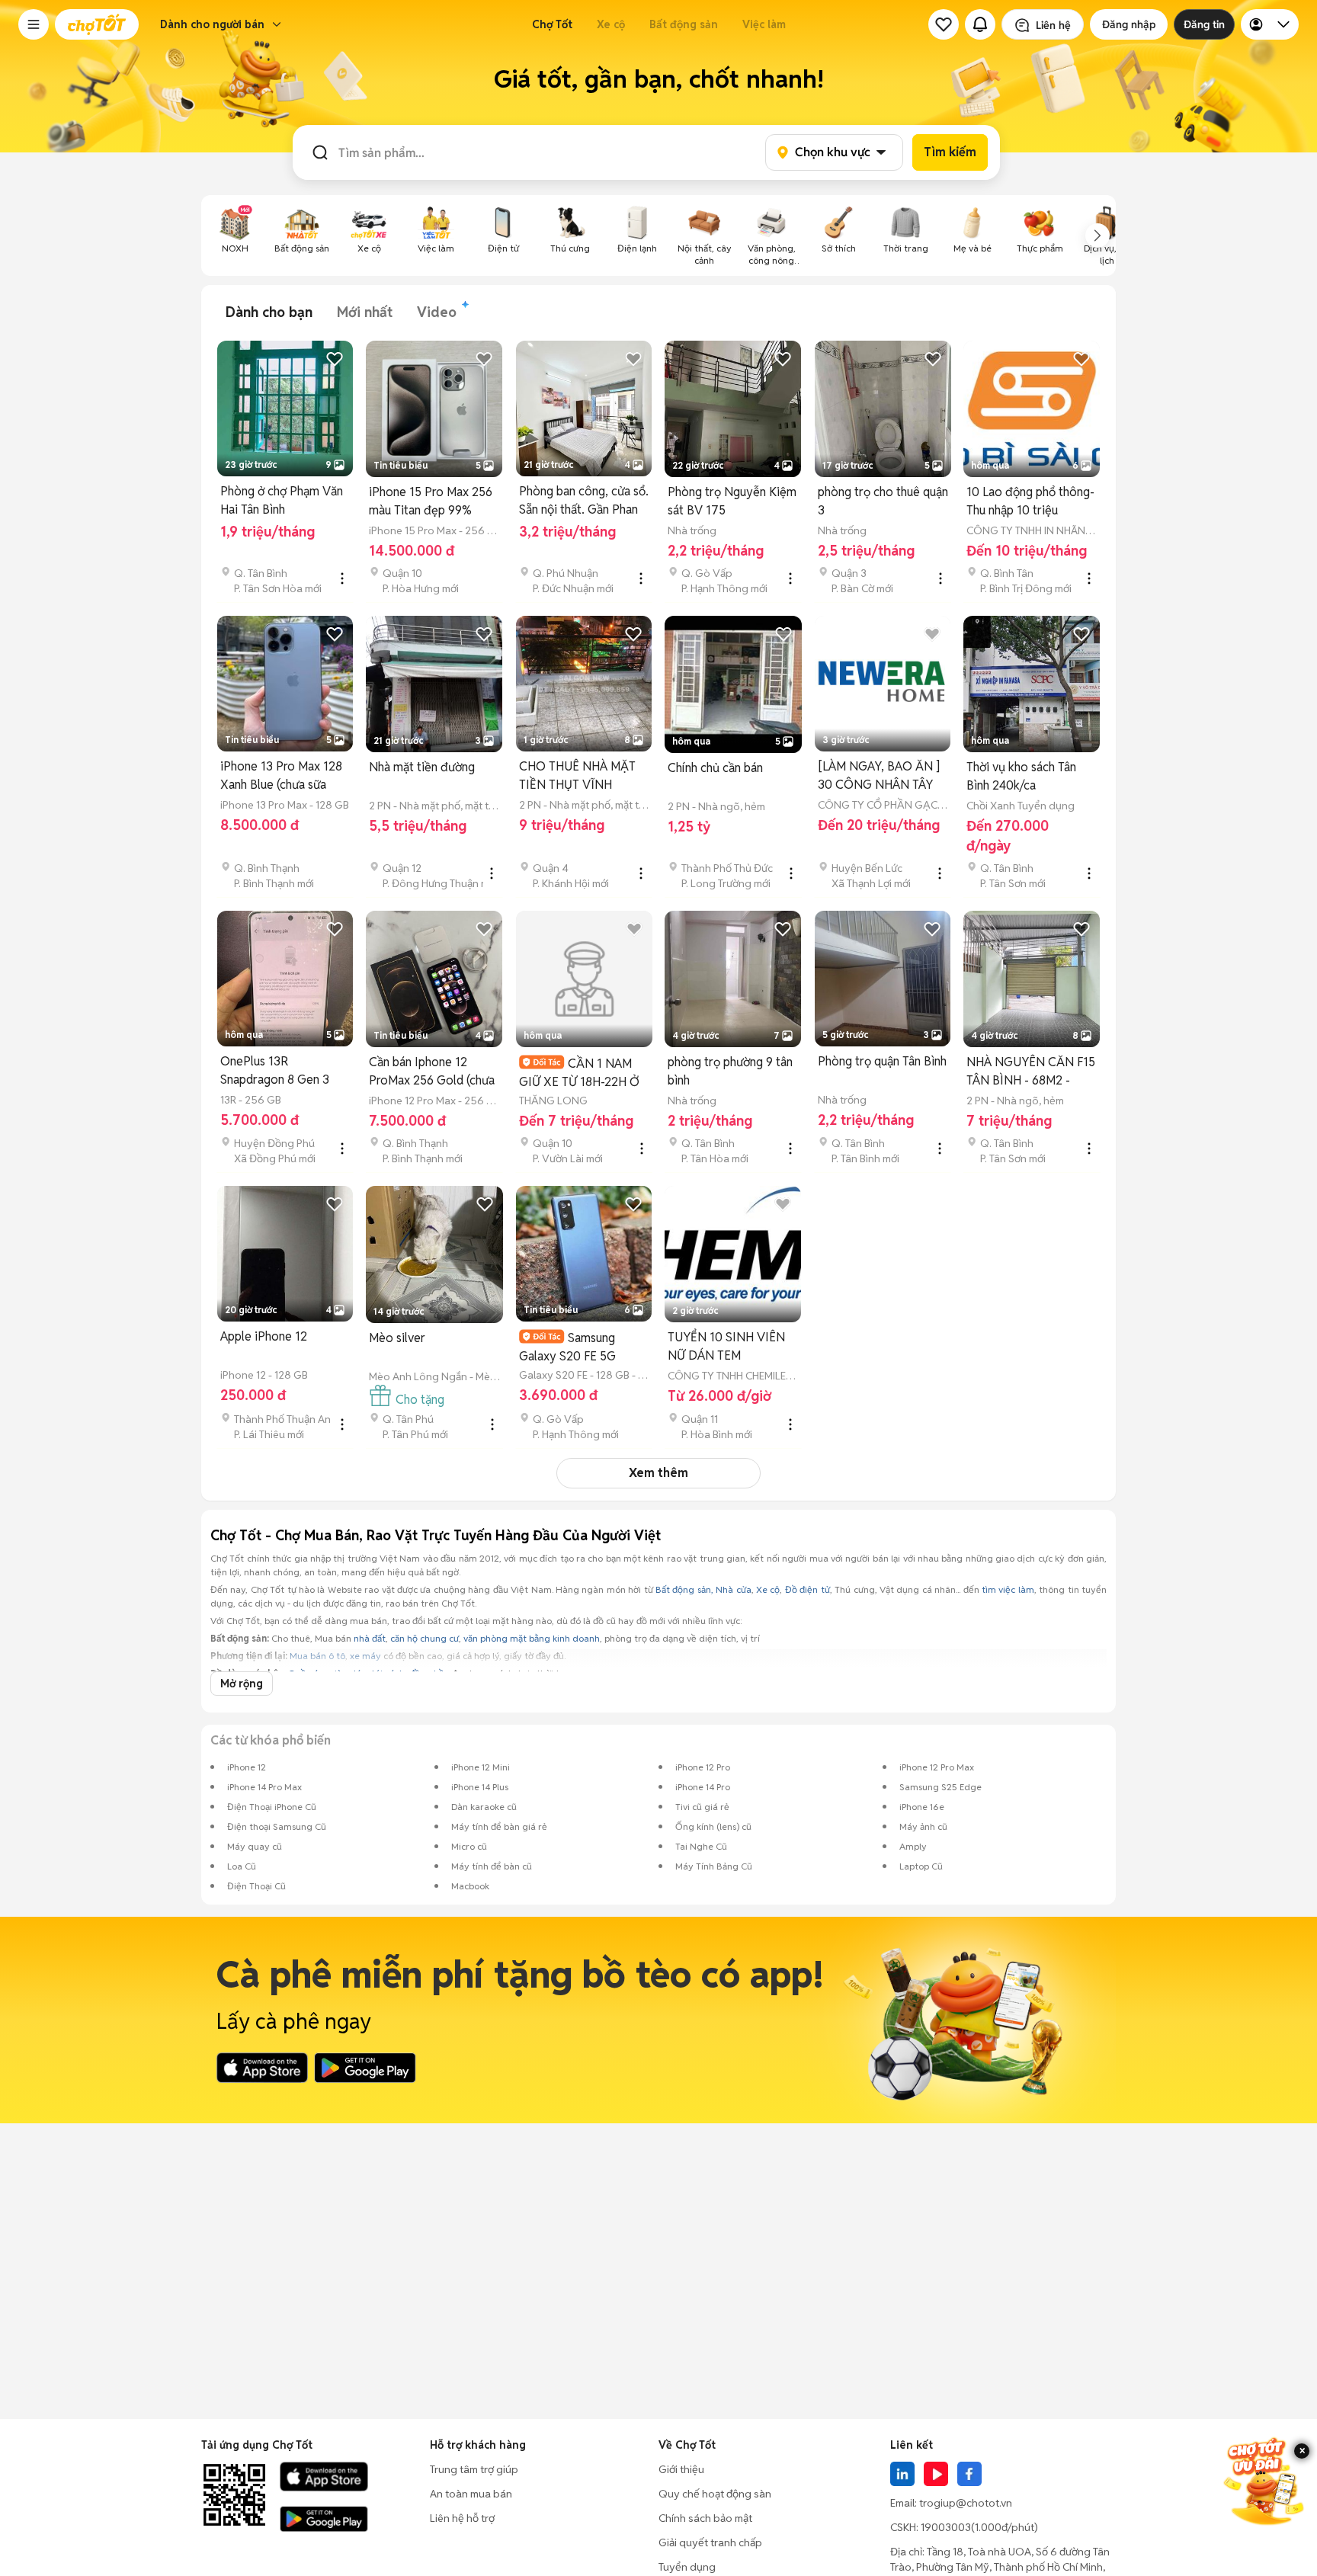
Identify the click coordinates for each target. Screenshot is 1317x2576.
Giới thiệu (681, 2469)
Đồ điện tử (808, 1589)
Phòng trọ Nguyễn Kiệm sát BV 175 (732, 501)
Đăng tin (1204, 24)
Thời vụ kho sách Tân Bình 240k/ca (1021, 776)
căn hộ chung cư (425, 1638)
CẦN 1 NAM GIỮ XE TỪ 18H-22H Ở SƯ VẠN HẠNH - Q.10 (579, 1073)
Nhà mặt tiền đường (422, 767)
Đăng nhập (1129, 24)
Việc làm (764, 24)
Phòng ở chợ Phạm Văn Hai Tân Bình (282, 500)
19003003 (946, 2527)
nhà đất (370, 1638)
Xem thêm (658, 1473)
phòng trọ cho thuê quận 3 (883, 501)
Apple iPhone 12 (264, 1336)
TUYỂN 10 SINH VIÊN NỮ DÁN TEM (726, 1346)
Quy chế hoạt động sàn (715, 2494)
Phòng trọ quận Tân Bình (882, 1061)
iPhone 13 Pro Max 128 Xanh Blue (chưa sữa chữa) (281, 776)
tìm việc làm (1008, 1589)
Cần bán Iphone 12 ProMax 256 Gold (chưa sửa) (432, 1072)
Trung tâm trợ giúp (474, 2469)
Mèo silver (397, 1338)
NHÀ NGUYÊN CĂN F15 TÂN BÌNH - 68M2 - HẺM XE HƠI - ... (1031, 1072)
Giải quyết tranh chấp (710, 2542)
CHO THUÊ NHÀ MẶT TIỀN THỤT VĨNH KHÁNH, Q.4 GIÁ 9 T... (578, 776)
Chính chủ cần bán (715, 768)
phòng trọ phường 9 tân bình (730, 1071)
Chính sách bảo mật (705, 2518)
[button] (34, 24)
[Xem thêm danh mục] (1097, 235)
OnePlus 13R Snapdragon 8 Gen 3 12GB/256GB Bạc (275, 1071)
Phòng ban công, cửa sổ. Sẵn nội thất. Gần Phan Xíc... (584, 501)
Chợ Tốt (552, 24)
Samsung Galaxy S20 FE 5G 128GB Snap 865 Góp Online (577, 1347)
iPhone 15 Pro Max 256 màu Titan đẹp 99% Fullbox (431, 502)
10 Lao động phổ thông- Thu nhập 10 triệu (1030, 501)
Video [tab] (437, 312)
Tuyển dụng (687, 2567)
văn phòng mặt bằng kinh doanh (532, 1638)
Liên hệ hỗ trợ (462, 2518)
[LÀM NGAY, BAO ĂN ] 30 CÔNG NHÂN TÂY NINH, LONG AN (879, 776)
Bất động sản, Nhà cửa (703, 1589)
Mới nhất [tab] (365, 312)
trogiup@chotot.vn (966, 2503)
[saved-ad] (944, 24)
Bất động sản (684, 24)
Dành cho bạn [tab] (269, 312)
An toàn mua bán (471, 2494)
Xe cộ (611, 24)
